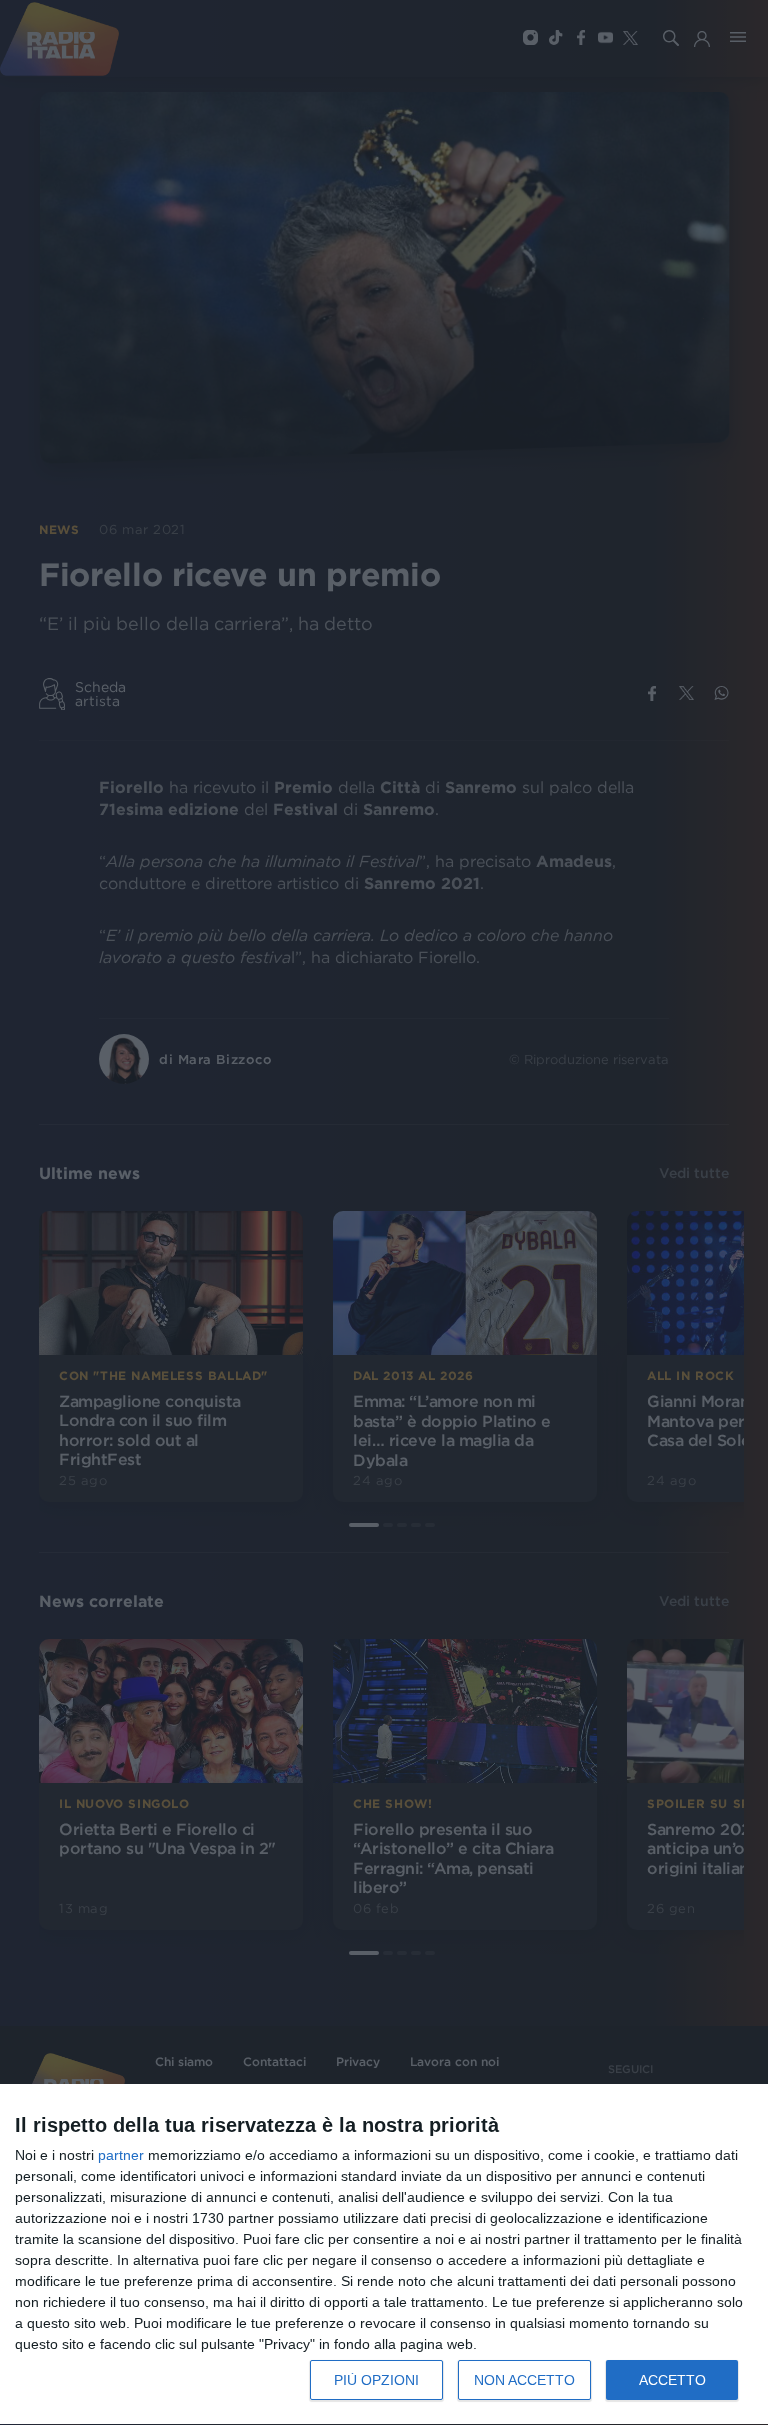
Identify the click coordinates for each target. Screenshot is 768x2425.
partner (121, 2155)
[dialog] (384, 2255)
